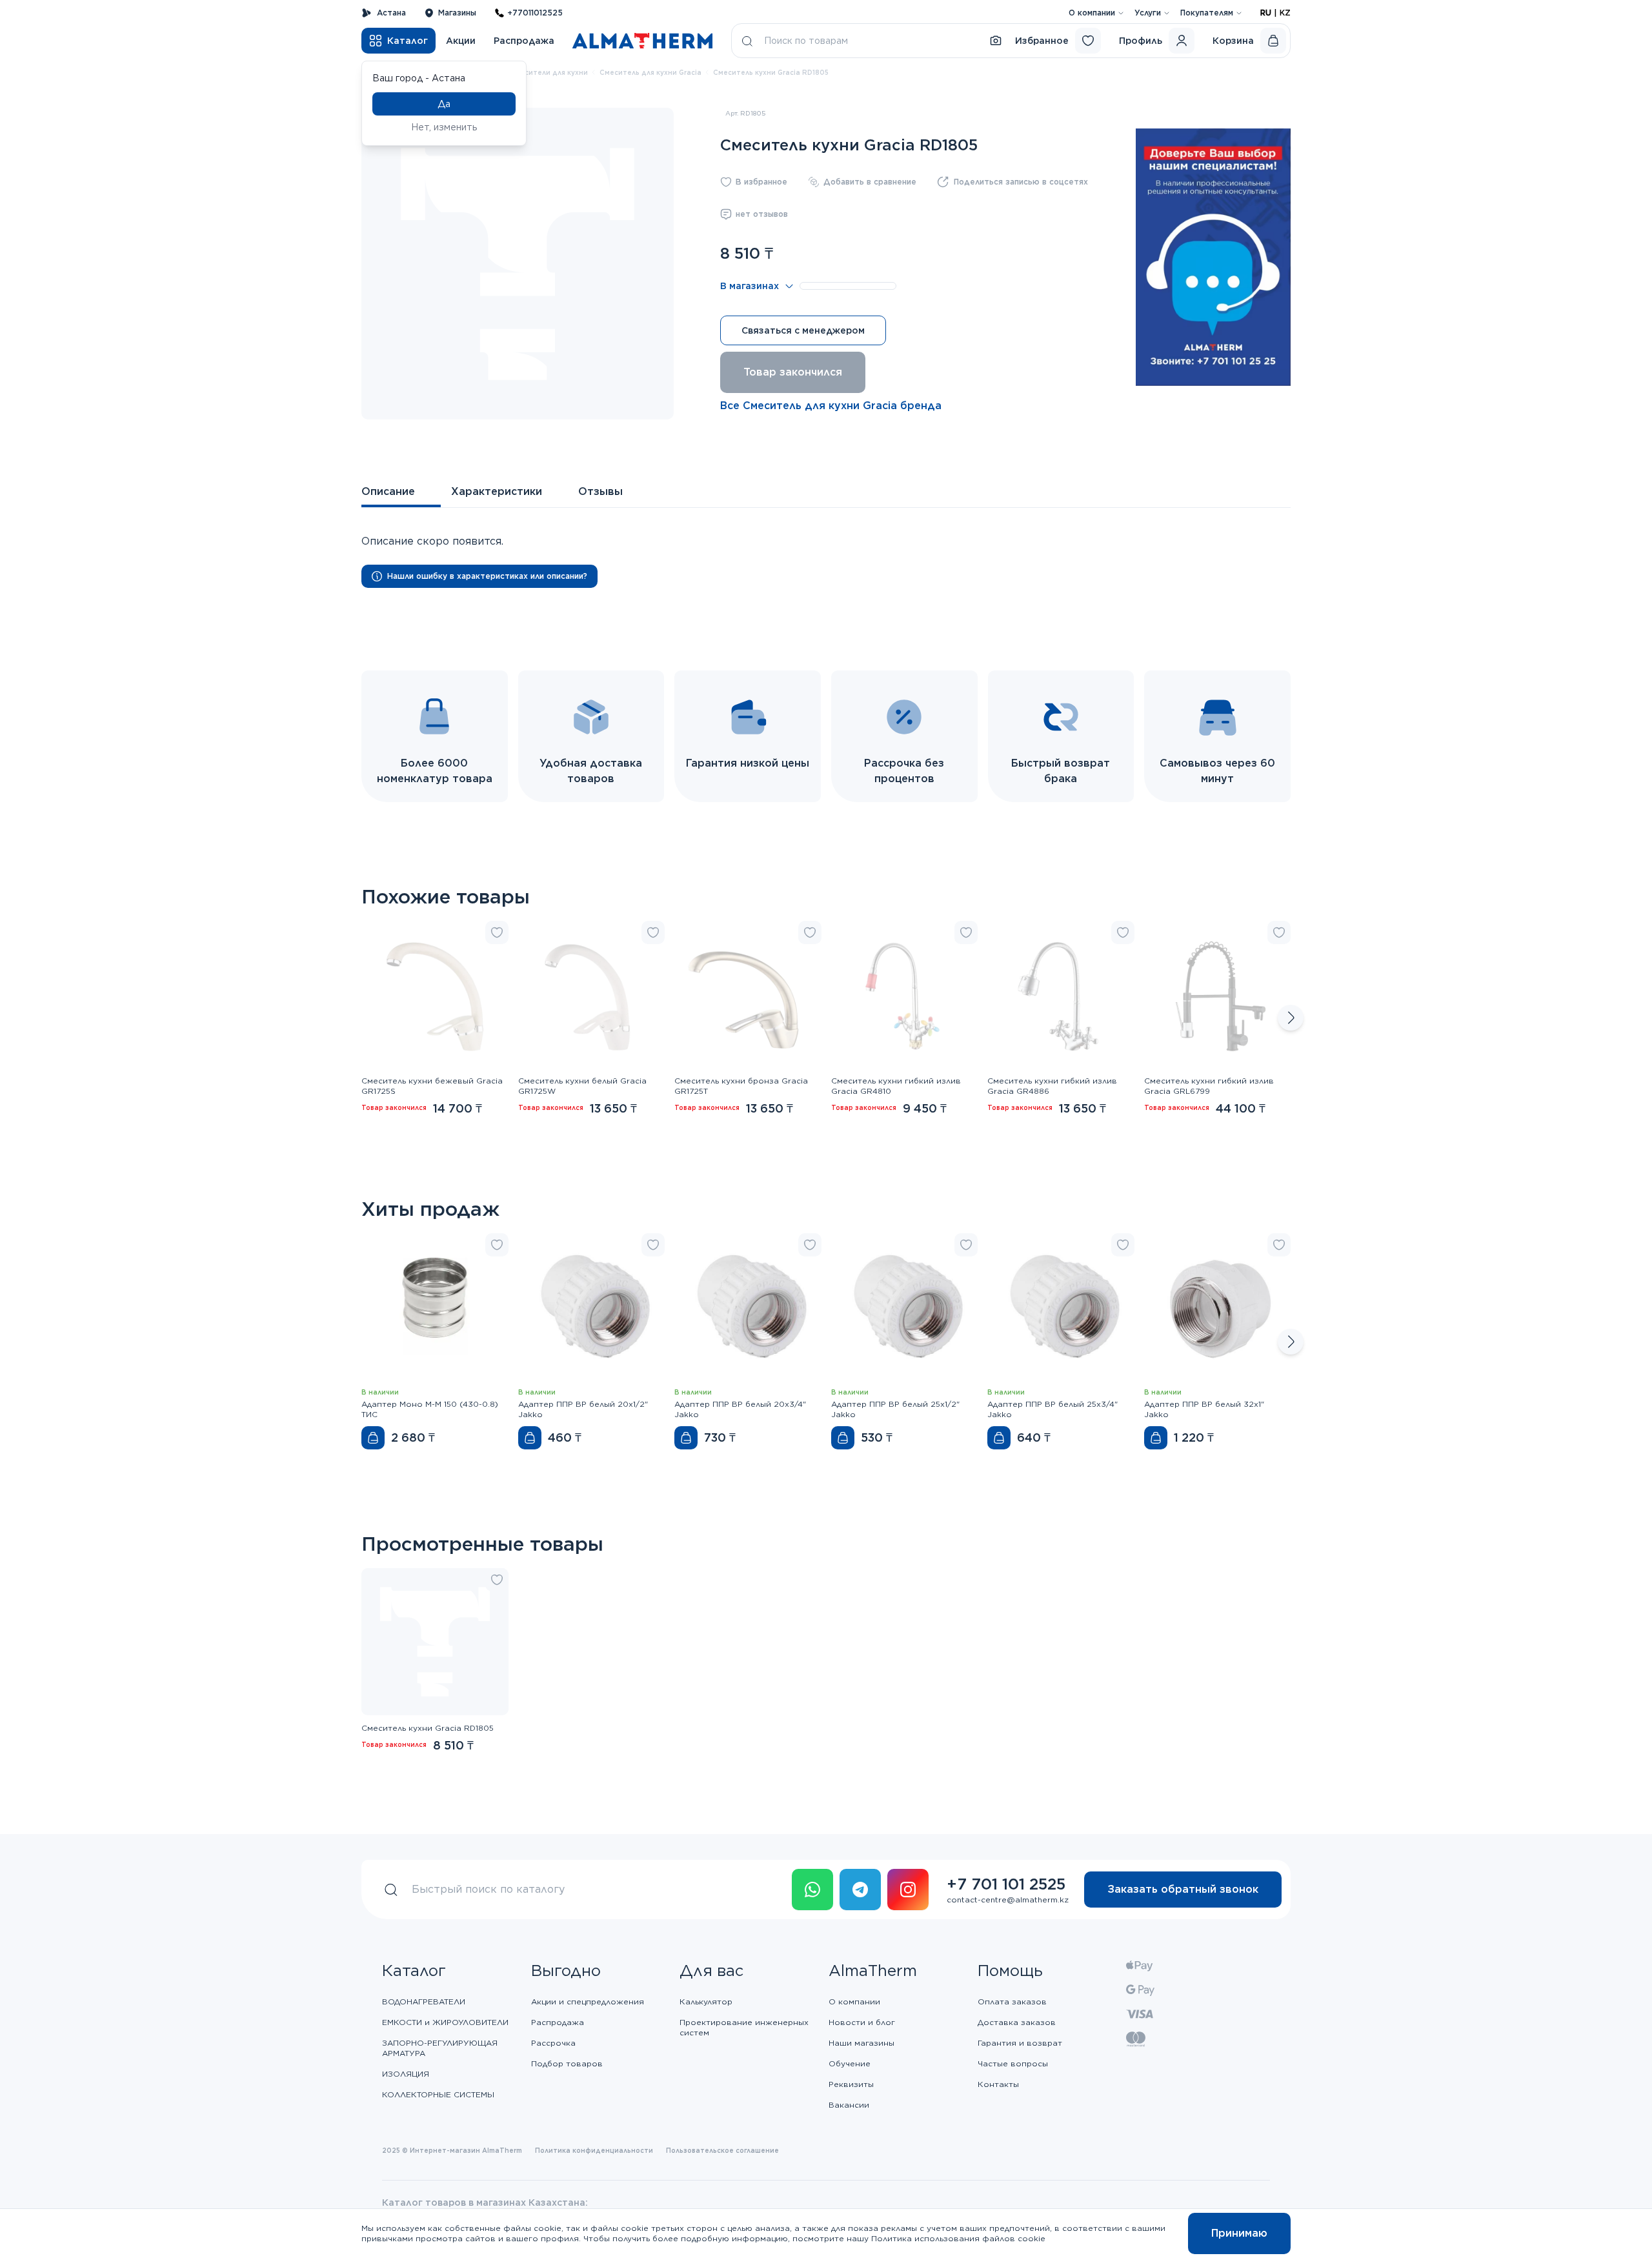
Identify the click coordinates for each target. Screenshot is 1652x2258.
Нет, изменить (444, 127)
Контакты (998, 2084)
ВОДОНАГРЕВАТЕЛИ (424, 2001)
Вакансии (849, 2105)
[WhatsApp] (812, 1890)
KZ (1285, 13)
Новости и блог (862, 2022)
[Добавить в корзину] (373, 1438)
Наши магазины (861, 2043)
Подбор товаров (567, 2063)
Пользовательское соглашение (722, 2150)
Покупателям (1207, 13)
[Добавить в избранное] (497, 932)
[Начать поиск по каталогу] (747, 41)
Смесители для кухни (549, 72)
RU (1266, 13)
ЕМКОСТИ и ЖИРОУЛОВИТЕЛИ (445, 2022)
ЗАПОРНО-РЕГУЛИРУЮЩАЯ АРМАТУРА (440, 2048)
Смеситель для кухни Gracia (650, 72)
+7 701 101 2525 (1006, 1884)
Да (444, 104)
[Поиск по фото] (996, 41)
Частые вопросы (1013, 2063)
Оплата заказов (1012, 2001)
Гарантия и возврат (1020, 2043)
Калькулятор (706, 2001)
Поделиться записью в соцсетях (1021, 182)
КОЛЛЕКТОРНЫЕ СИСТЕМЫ (438, 2094)
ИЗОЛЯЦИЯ (406, 2074)
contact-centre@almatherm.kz (1008, 1900)
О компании (1092, 13)
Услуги (1148, 13)
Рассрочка (553, 2043)
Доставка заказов (1017, 2022)
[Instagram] (908, 1890)
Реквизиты (851, 2084)
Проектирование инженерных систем (744, 2027)
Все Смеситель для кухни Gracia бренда (831, 406)
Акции (461, 41)
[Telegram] (860, 1890)
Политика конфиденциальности (594, 2150)
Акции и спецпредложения (588, 2001)
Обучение (850, 2063)
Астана (391, 13)
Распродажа (524, 41)
